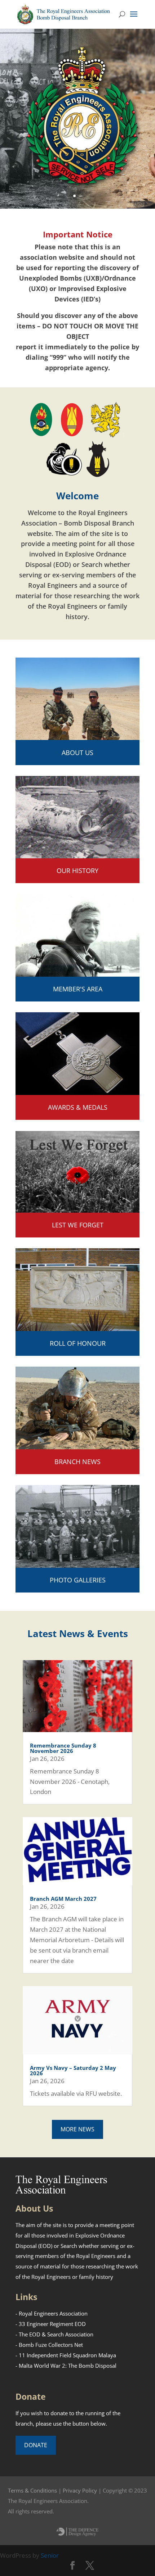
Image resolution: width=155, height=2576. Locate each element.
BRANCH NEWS (77, 1462)
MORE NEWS (77, 2129)
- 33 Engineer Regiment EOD (51, 2324)
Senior (50, 2555)
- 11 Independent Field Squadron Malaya (66, 2355)
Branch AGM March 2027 (63, 1899)
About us (77, 753)
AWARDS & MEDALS (78, 1107)
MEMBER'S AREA (78, 989)
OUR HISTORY (77, 871)
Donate (36, 2445)
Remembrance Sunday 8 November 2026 (63, 1748)
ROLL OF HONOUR (78, 1343)
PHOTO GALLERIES (78, 1580)
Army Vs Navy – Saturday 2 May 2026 (73, 2070)
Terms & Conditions (32, 2490)
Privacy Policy (80, 2490)
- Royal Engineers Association (52, 2313)
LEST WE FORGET (78, 1225)
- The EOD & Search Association (54, 2334)
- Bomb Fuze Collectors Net (49, 2345)
